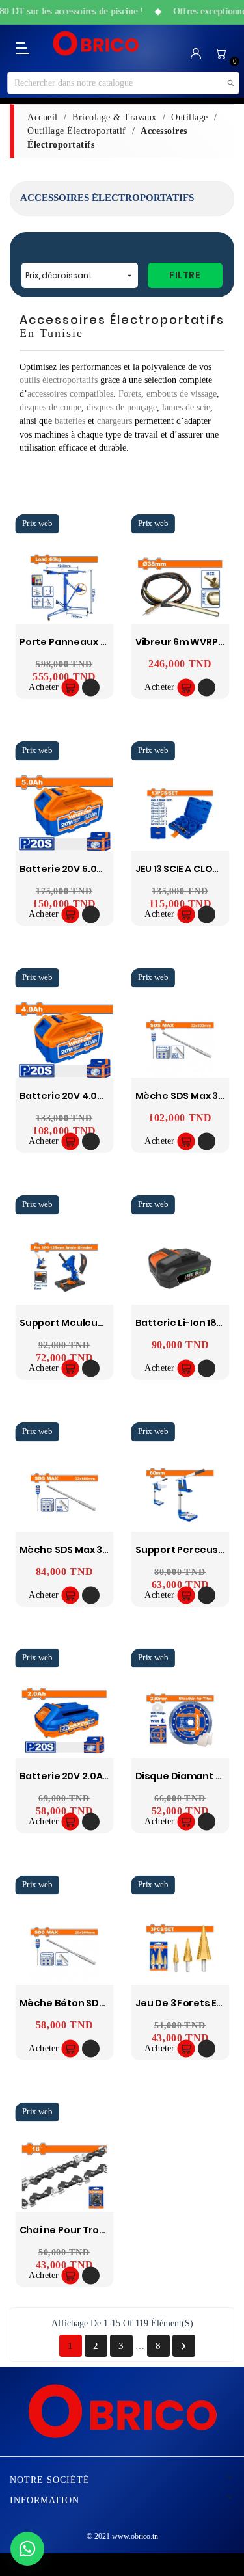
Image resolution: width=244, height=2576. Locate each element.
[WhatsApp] (27, 2549)
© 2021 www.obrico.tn (122, 2536)
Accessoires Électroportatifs (107, 198)
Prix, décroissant (80, 275)
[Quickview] (91, 688)
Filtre (185, 275)
